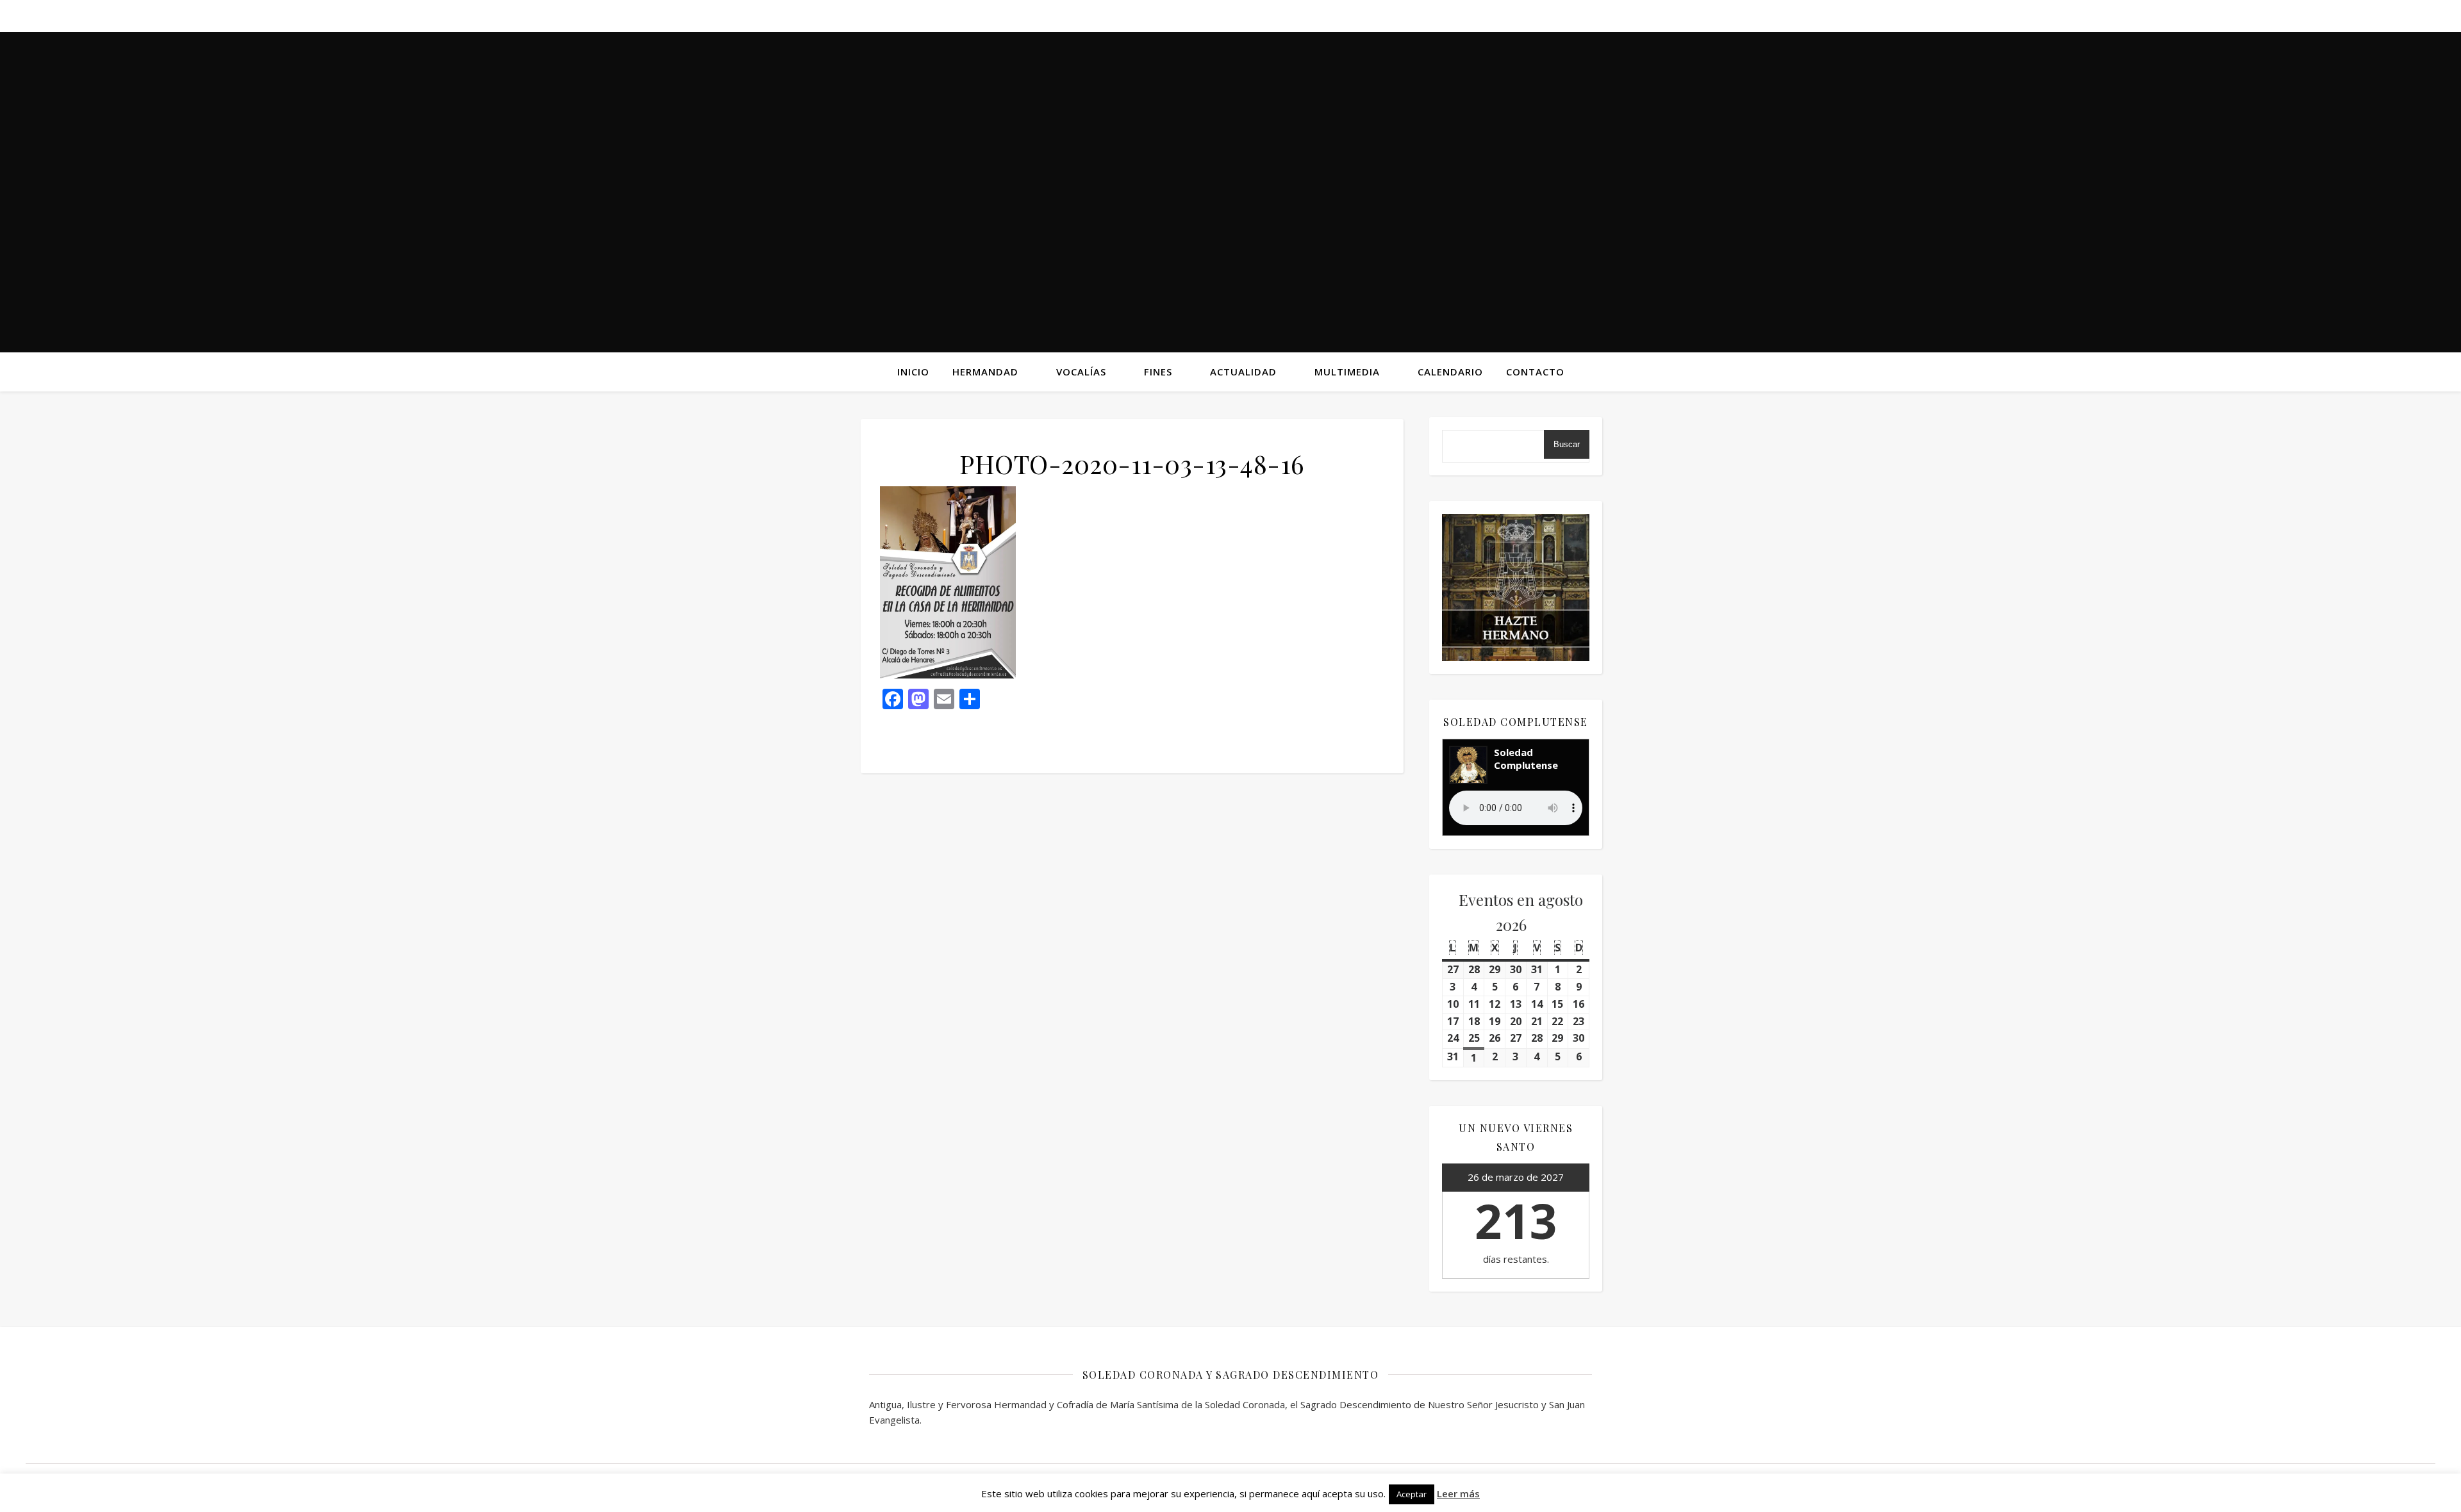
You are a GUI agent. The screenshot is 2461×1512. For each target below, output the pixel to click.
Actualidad (1243, 372)
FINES (1158, 372)
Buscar (1567, 444)
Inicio (913, 372)
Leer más (1458, 1493)
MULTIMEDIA (1347, 372)
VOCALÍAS (1081, 372)
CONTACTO (1535, 372)
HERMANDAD (985, 372)
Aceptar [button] (1412, 1494)
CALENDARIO (1450, 372)
